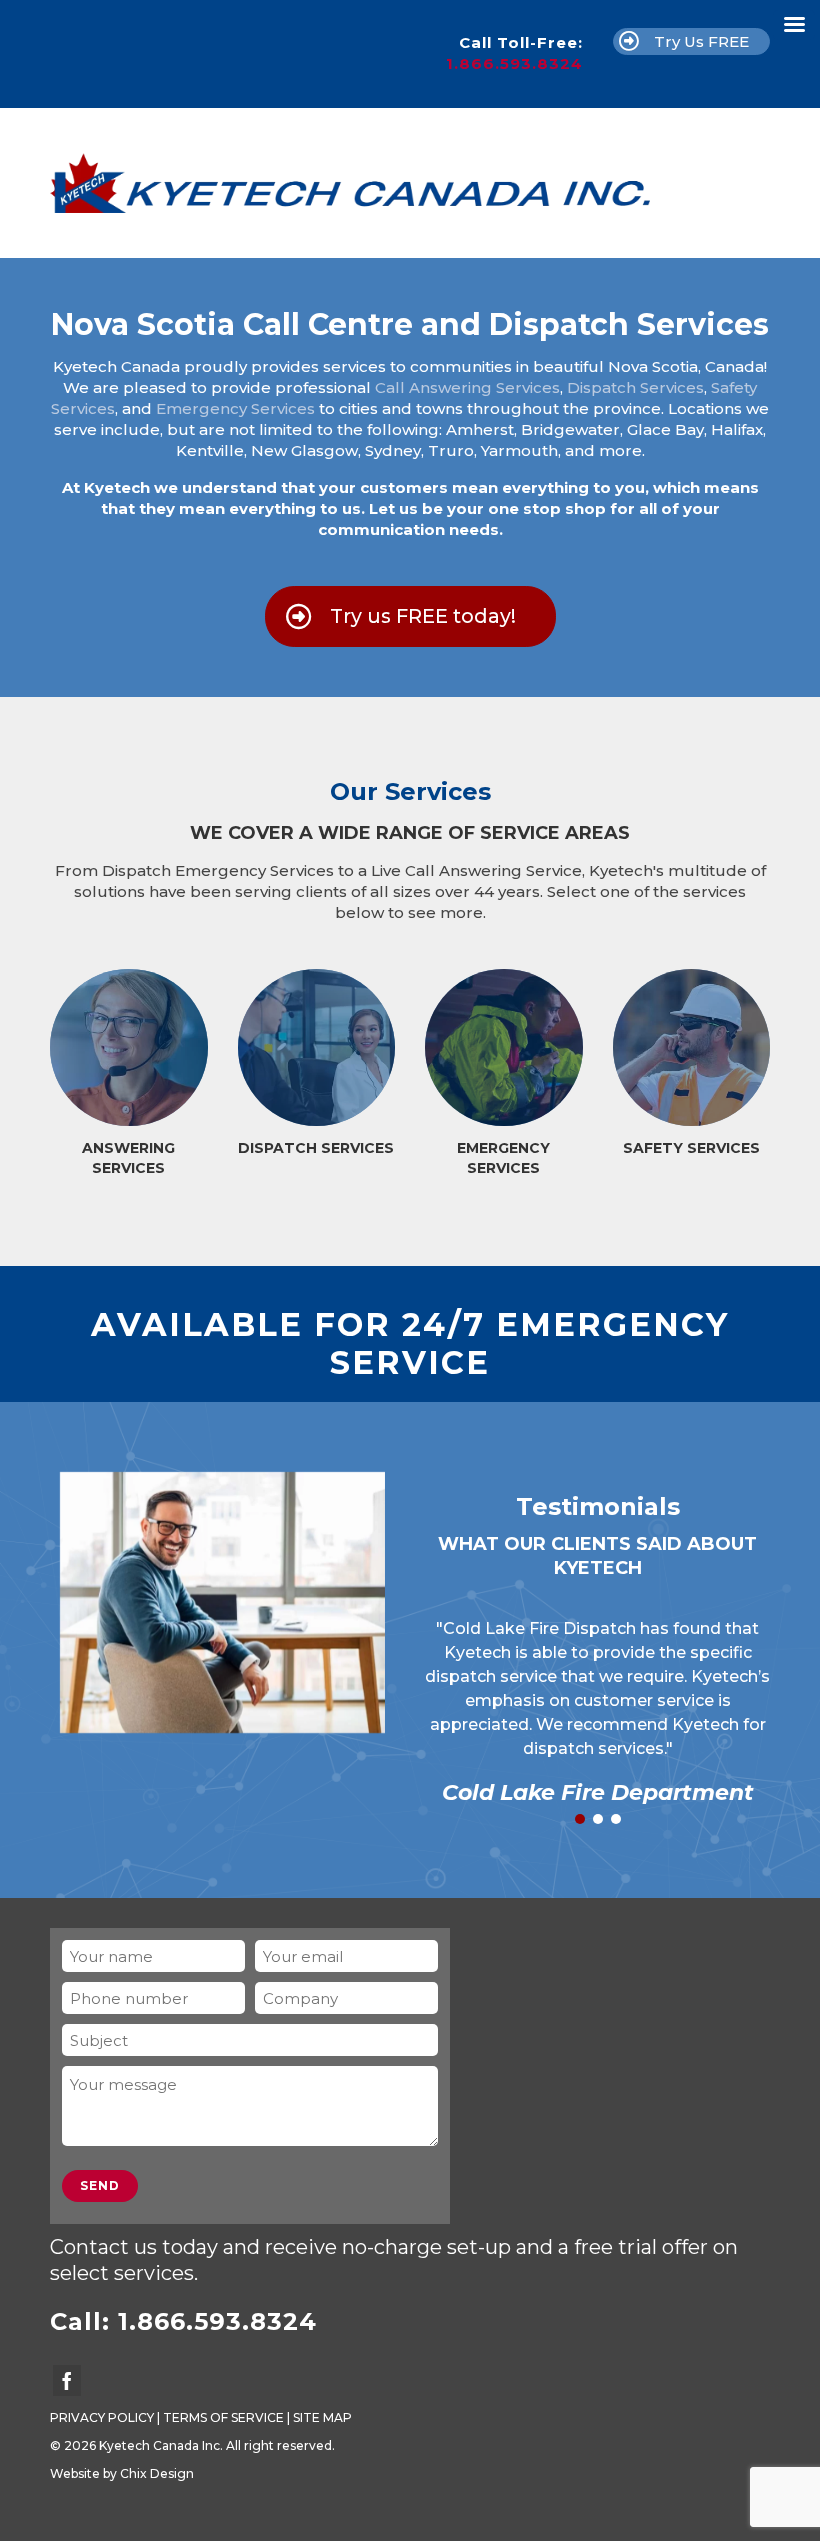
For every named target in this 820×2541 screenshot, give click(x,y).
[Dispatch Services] (317, 1048)
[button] (580, 1819)
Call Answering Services (467, 387)
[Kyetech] (410, 183)
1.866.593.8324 (514, 63)
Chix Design (157, 2473)
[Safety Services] (692, 1048)
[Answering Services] (129, 1048)
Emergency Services (235, 408)
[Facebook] (67, 2380)
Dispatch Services (635, 387)
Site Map (322, 2417)
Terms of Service (223, 2417)
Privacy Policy (102, 2417)
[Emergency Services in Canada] (504, 1048)
